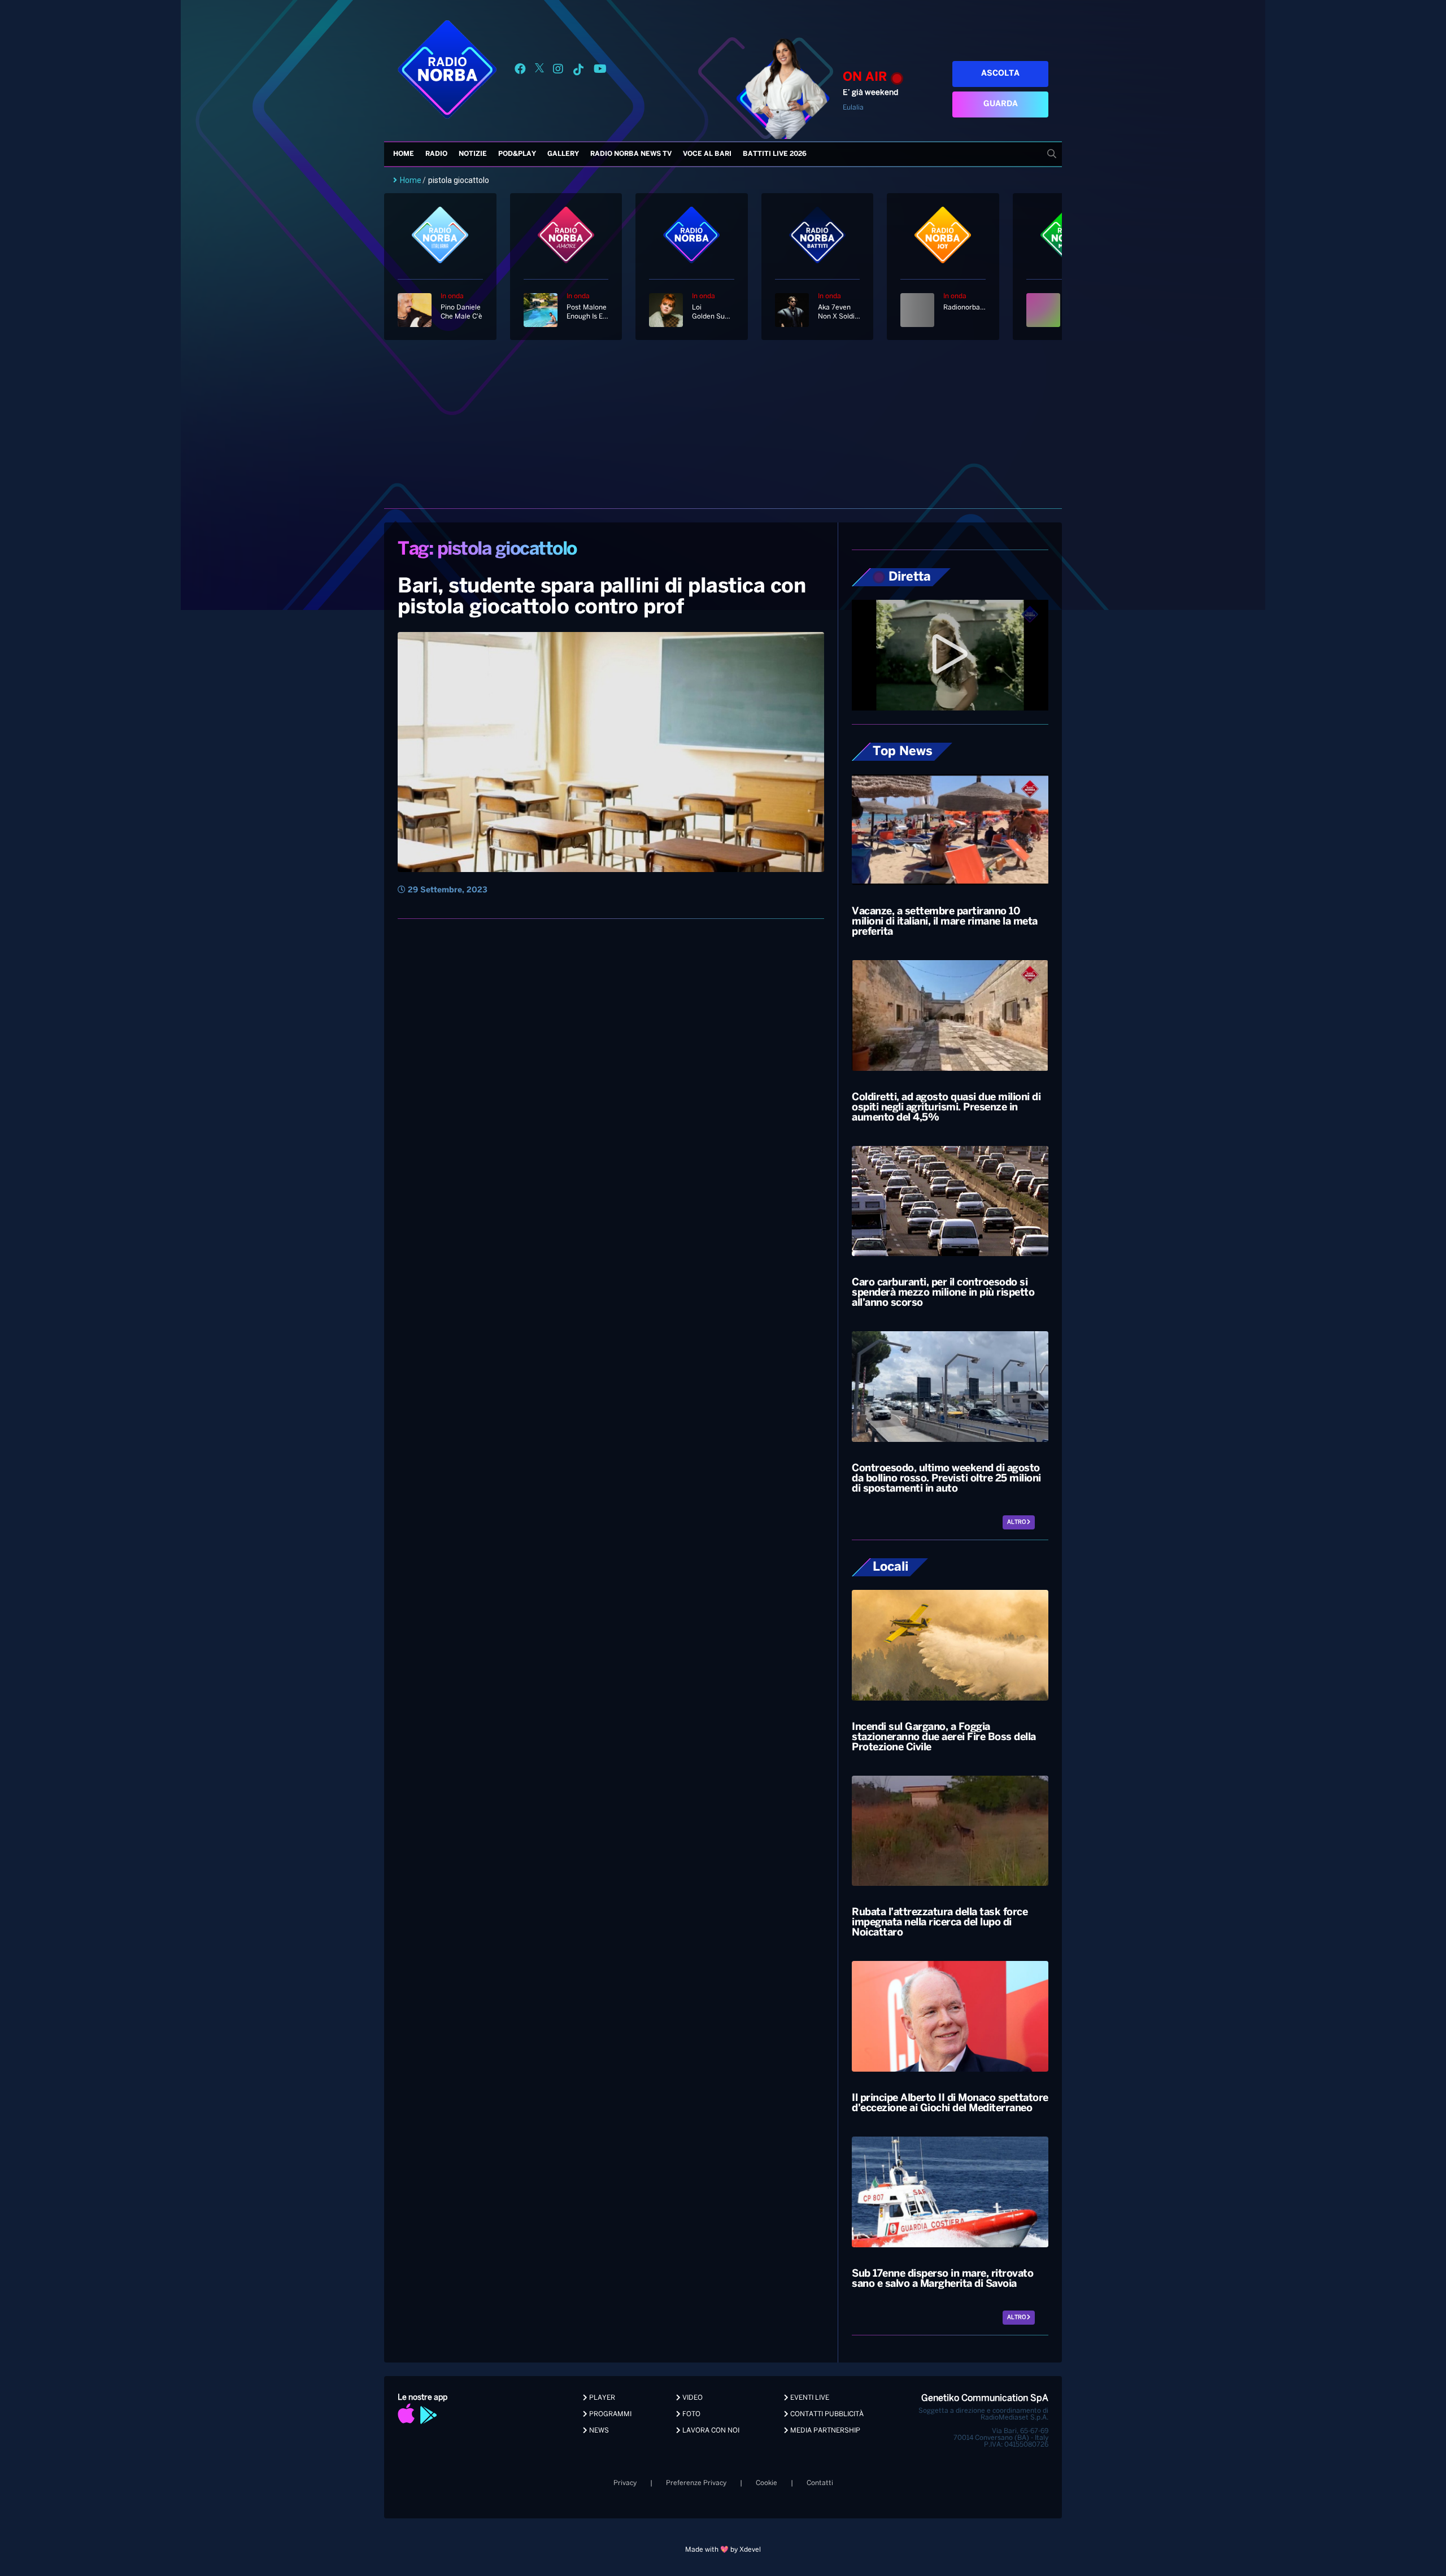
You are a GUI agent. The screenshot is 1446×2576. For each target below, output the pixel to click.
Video (692, 2398)
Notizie (473, 154)
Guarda (1001, 104)
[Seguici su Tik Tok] (578, 71)
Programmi (609, 2414)
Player (601, 2398)
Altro (1017, 1522)
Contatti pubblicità (826, 2414)
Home (404, 154)
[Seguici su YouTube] (600, 71)
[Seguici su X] (539, 71)
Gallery (563, 154)
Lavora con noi (710, 2431)
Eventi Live (809, 2398)
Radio (436, 154)
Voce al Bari (707, 154)
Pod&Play (517, 154)
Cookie (766, 2483)
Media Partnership (824, 2431)
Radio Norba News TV (631, 154)
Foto (691, 2414)
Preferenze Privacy (696, 2483)
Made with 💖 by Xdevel (723, 2550)
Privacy (625, 2483)
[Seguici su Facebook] (520, 71)
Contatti (820, 2483)
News (598, 2431)
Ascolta (1000, 74)
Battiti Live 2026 (775, 154)
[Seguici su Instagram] (558, 71)
